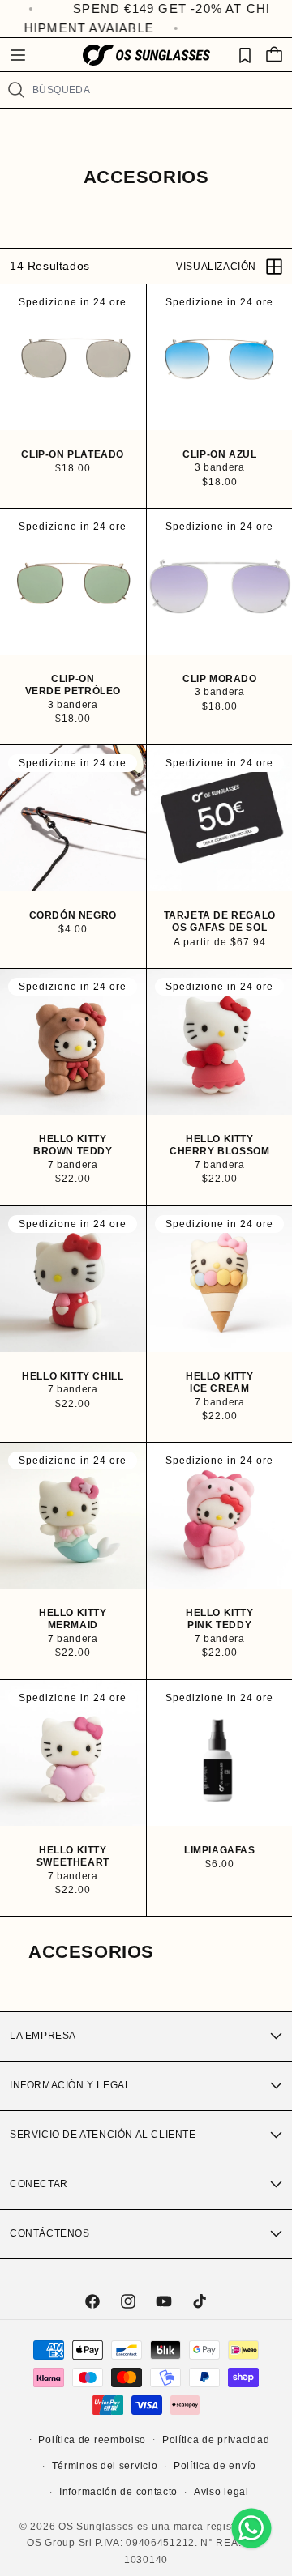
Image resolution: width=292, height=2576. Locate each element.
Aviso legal (221, 2492)
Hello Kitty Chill (73, 1375)
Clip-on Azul (219, 454)
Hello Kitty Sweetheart (73, 1856)
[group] (73, 357)
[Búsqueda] (16, 90)
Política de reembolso (92, 2440)
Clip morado (219, 678)
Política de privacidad (216, 2440)
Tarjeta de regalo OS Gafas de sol (219, 922)
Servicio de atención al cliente (103, 2135)
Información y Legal (70, 2085)
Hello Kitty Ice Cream (219, 1382)
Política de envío (215, 2466)
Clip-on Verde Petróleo (73, 685)
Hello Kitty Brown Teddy (73, 1145)
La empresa (43, 2036)
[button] (18, 55)
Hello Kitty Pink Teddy (219, 1619)
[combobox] (155, 90)
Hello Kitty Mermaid (73, 1619)
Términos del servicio (105, 2466)
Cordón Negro (73, 915)
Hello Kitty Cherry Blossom (219, 1145)
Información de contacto (118, 2492)
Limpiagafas (219, 1849)
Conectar (39, 2184)
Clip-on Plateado (73, 454)
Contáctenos (50, 2233)
